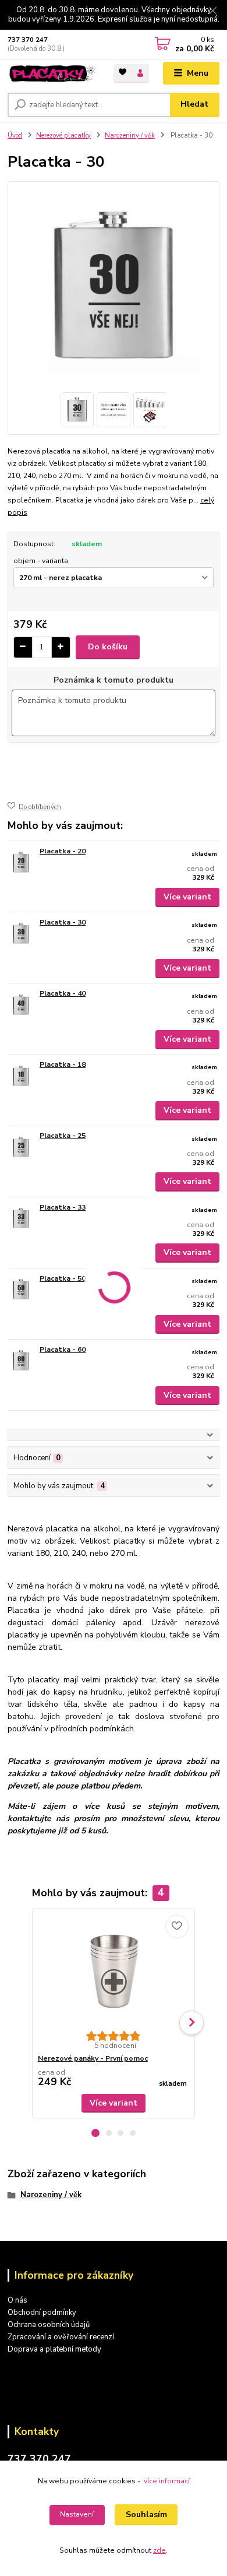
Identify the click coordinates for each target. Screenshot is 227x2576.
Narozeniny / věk (130, 136)
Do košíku (108, 647)
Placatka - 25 (63, 1136)
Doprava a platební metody (54, 2349)
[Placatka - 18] (21, 1076)
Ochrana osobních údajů (49, 2325)
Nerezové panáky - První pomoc (93, 2058)
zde (159, 2550)
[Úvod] (52, 74)
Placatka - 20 (63, 851)
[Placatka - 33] (21, 1219)
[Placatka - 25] (21, 1147)
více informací (167, 2481)
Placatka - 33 (63, 1207)
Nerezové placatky (63, 136)
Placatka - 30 (63, 922)
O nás (17, 2300)
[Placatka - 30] (21, 934)
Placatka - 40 (63, 993)
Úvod (15, 136)
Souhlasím (146, 2515)
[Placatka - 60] (21, 1361)
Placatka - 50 (63, 1278)
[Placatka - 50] (21, 1290)
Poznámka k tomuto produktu (114, 680)
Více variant (187, 897)
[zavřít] (212, 12)
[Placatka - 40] (21, 1005)
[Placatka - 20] (21, 862)
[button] (95, 2133)
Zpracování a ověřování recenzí (61, 2337)
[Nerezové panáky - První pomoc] (114, 1970)
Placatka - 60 (63, 1349)
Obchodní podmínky (42, 2313)
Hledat (194, 104)
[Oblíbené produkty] (123, 73)
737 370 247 (28, 40)
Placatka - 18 (63, 1064)
